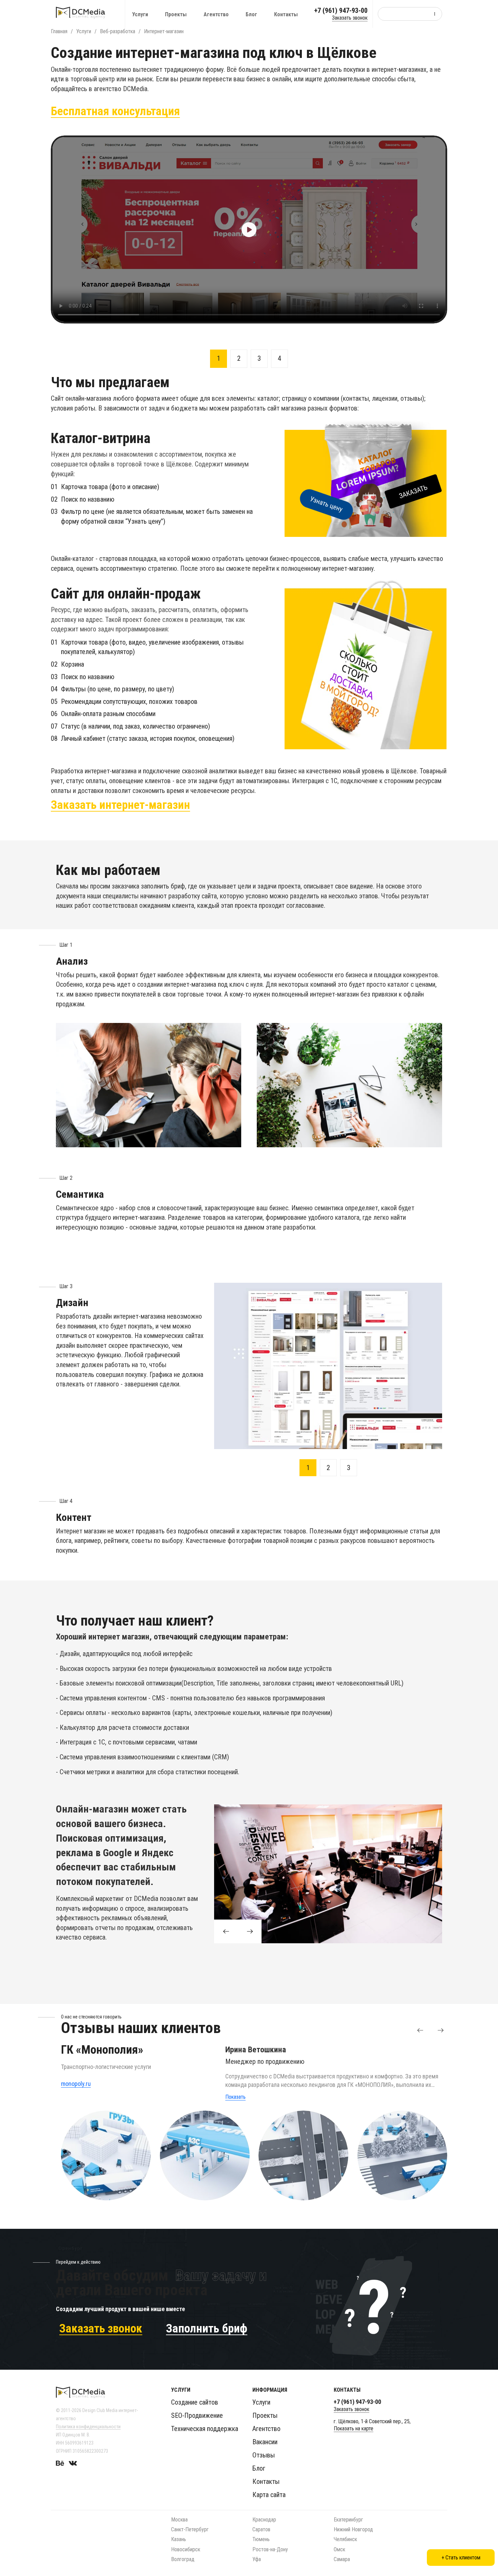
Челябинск (345, 2539)
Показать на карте (354, 2428)
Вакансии (265, 2442)
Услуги (140, 14)
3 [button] (259, 358)
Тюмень (261, 2539)
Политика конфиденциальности (88, 2427)
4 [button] (279, 358)
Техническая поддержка (205, 2429)
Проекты (176, 14)
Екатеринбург (348, 2520)
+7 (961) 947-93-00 (341, 11)
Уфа (257, 2559)
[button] (420, 2030)
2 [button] (239, 358)
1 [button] (219, 358)
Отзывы (264, 2455)
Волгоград (183, 2559)
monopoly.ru (76, 2084)
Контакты (286, 14)
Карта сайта (269, 2495)
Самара (342, 2559)
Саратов (261, 2529)
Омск (339, 2549)
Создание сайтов (195, 2402)
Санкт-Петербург (190, 2529)
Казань (179, 2539)
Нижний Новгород (353, 2529)
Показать (235, 2097)
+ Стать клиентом (461, 2558)
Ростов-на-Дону (270, 2549)
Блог (251, 14)
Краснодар (264, 2520)
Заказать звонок (350, 18)
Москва (179, 2520)
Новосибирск (186, 2549)
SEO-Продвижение (197, 2415)
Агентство (216, 14)
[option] (249, 229)
